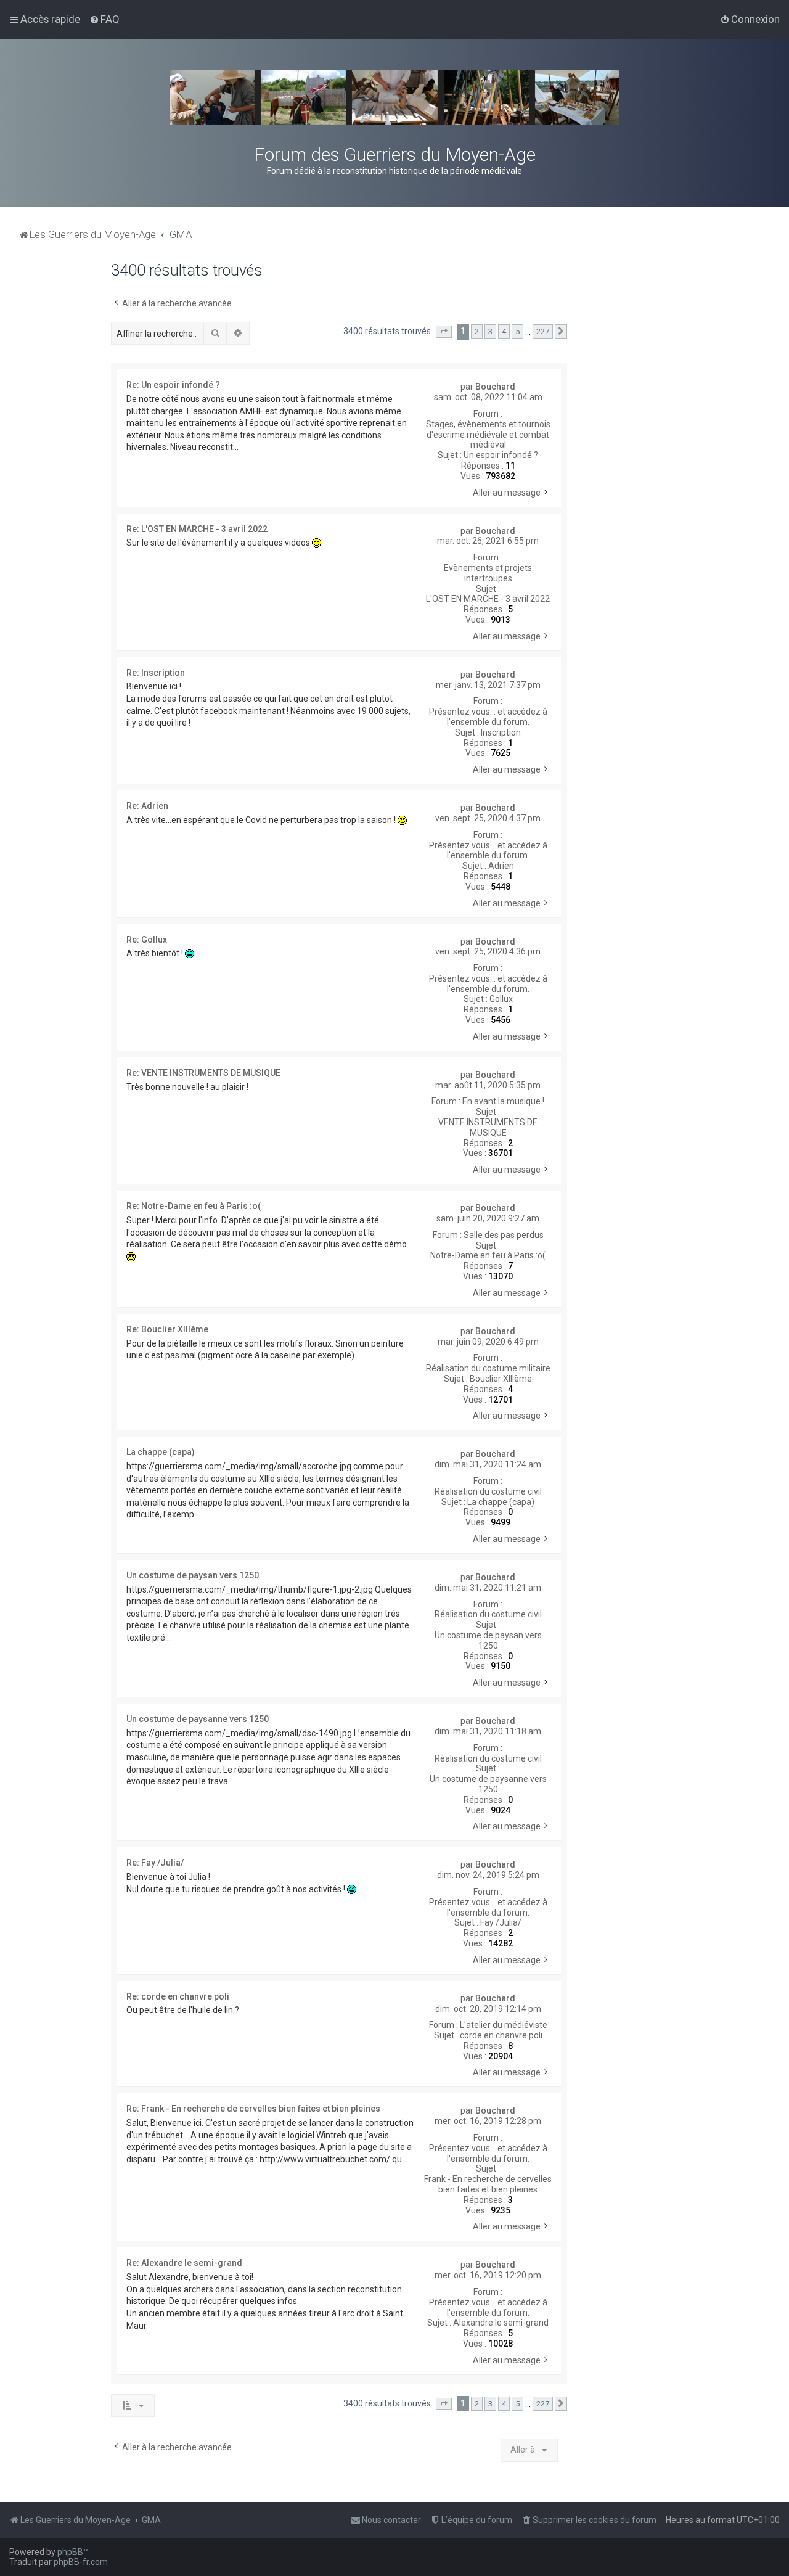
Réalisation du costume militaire (488, 1368)
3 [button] (490, 331)
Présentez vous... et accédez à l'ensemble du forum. (488, 717)
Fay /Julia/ (501, 1922)
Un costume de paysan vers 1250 (488, 1640)
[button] (444, 332)
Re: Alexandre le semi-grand (184, 2263)
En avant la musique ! (503, 1101)
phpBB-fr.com (81, 2562)
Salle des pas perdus (504, 1235)
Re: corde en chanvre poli (178, 1996)
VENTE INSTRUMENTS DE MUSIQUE (488, 1127)
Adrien (501, 866)
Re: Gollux (147, 940)
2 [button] (477, 331)
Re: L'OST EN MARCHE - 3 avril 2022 (197, 529)
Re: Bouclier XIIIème (167, 1329)
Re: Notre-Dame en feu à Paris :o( (194, 1206)
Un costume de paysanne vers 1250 (488, 1784)
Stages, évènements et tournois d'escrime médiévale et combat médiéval (488, 435)
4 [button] (504, 331)
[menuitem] (104, 19)
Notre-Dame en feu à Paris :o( (488, 1255)
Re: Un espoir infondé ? (173, 385)
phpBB (70, 2552)
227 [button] (543, 331)
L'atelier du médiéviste (504, 2025)
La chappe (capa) (501, 1502)
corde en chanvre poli (501, 2035)
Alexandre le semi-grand (501, 2323)
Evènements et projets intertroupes (488, 573)
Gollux (501, 999)
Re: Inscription (156, 673)
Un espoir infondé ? (501, 455)
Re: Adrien (147, 806)
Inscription (501, 732)
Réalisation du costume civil (488, 1491)
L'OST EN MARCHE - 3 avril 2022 (488, 599)
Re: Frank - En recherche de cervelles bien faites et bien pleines (253, 2109)
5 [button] (517, 331)
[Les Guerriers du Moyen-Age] (394, 97)
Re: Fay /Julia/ (155, 1863)
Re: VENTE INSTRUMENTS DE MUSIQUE (203, 1073)
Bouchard (495, 387)
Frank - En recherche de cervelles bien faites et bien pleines (488, 2184)
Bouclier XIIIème (501, 1379)
